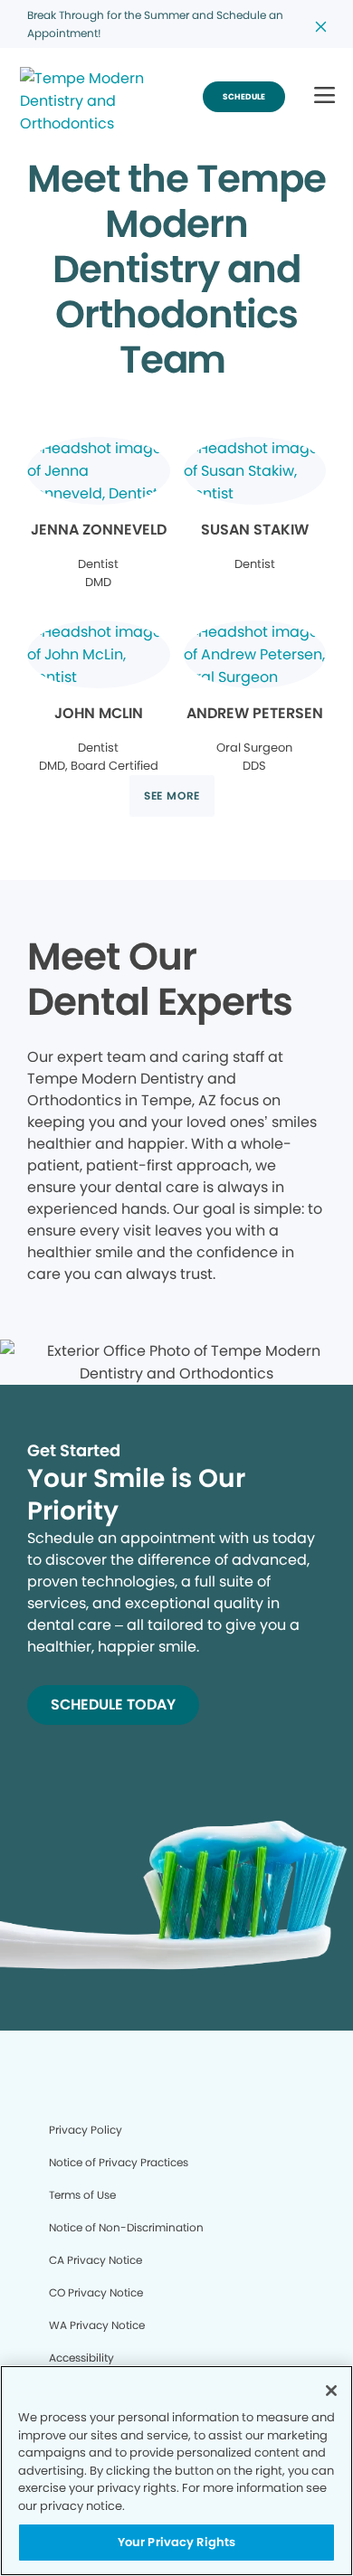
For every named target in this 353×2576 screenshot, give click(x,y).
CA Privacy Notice (95, 2260)
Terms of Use (82, 2195)
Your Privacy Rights (176, 2542)
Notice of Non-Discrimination (126, 2227)
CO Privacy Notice (96, 2292)
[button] (324, 96)
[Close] (331, 2391)
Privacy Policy (86, 2130)
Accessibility (81, 2358)
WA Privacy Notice (97, 2325)
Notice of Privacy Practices (119, 2162)
